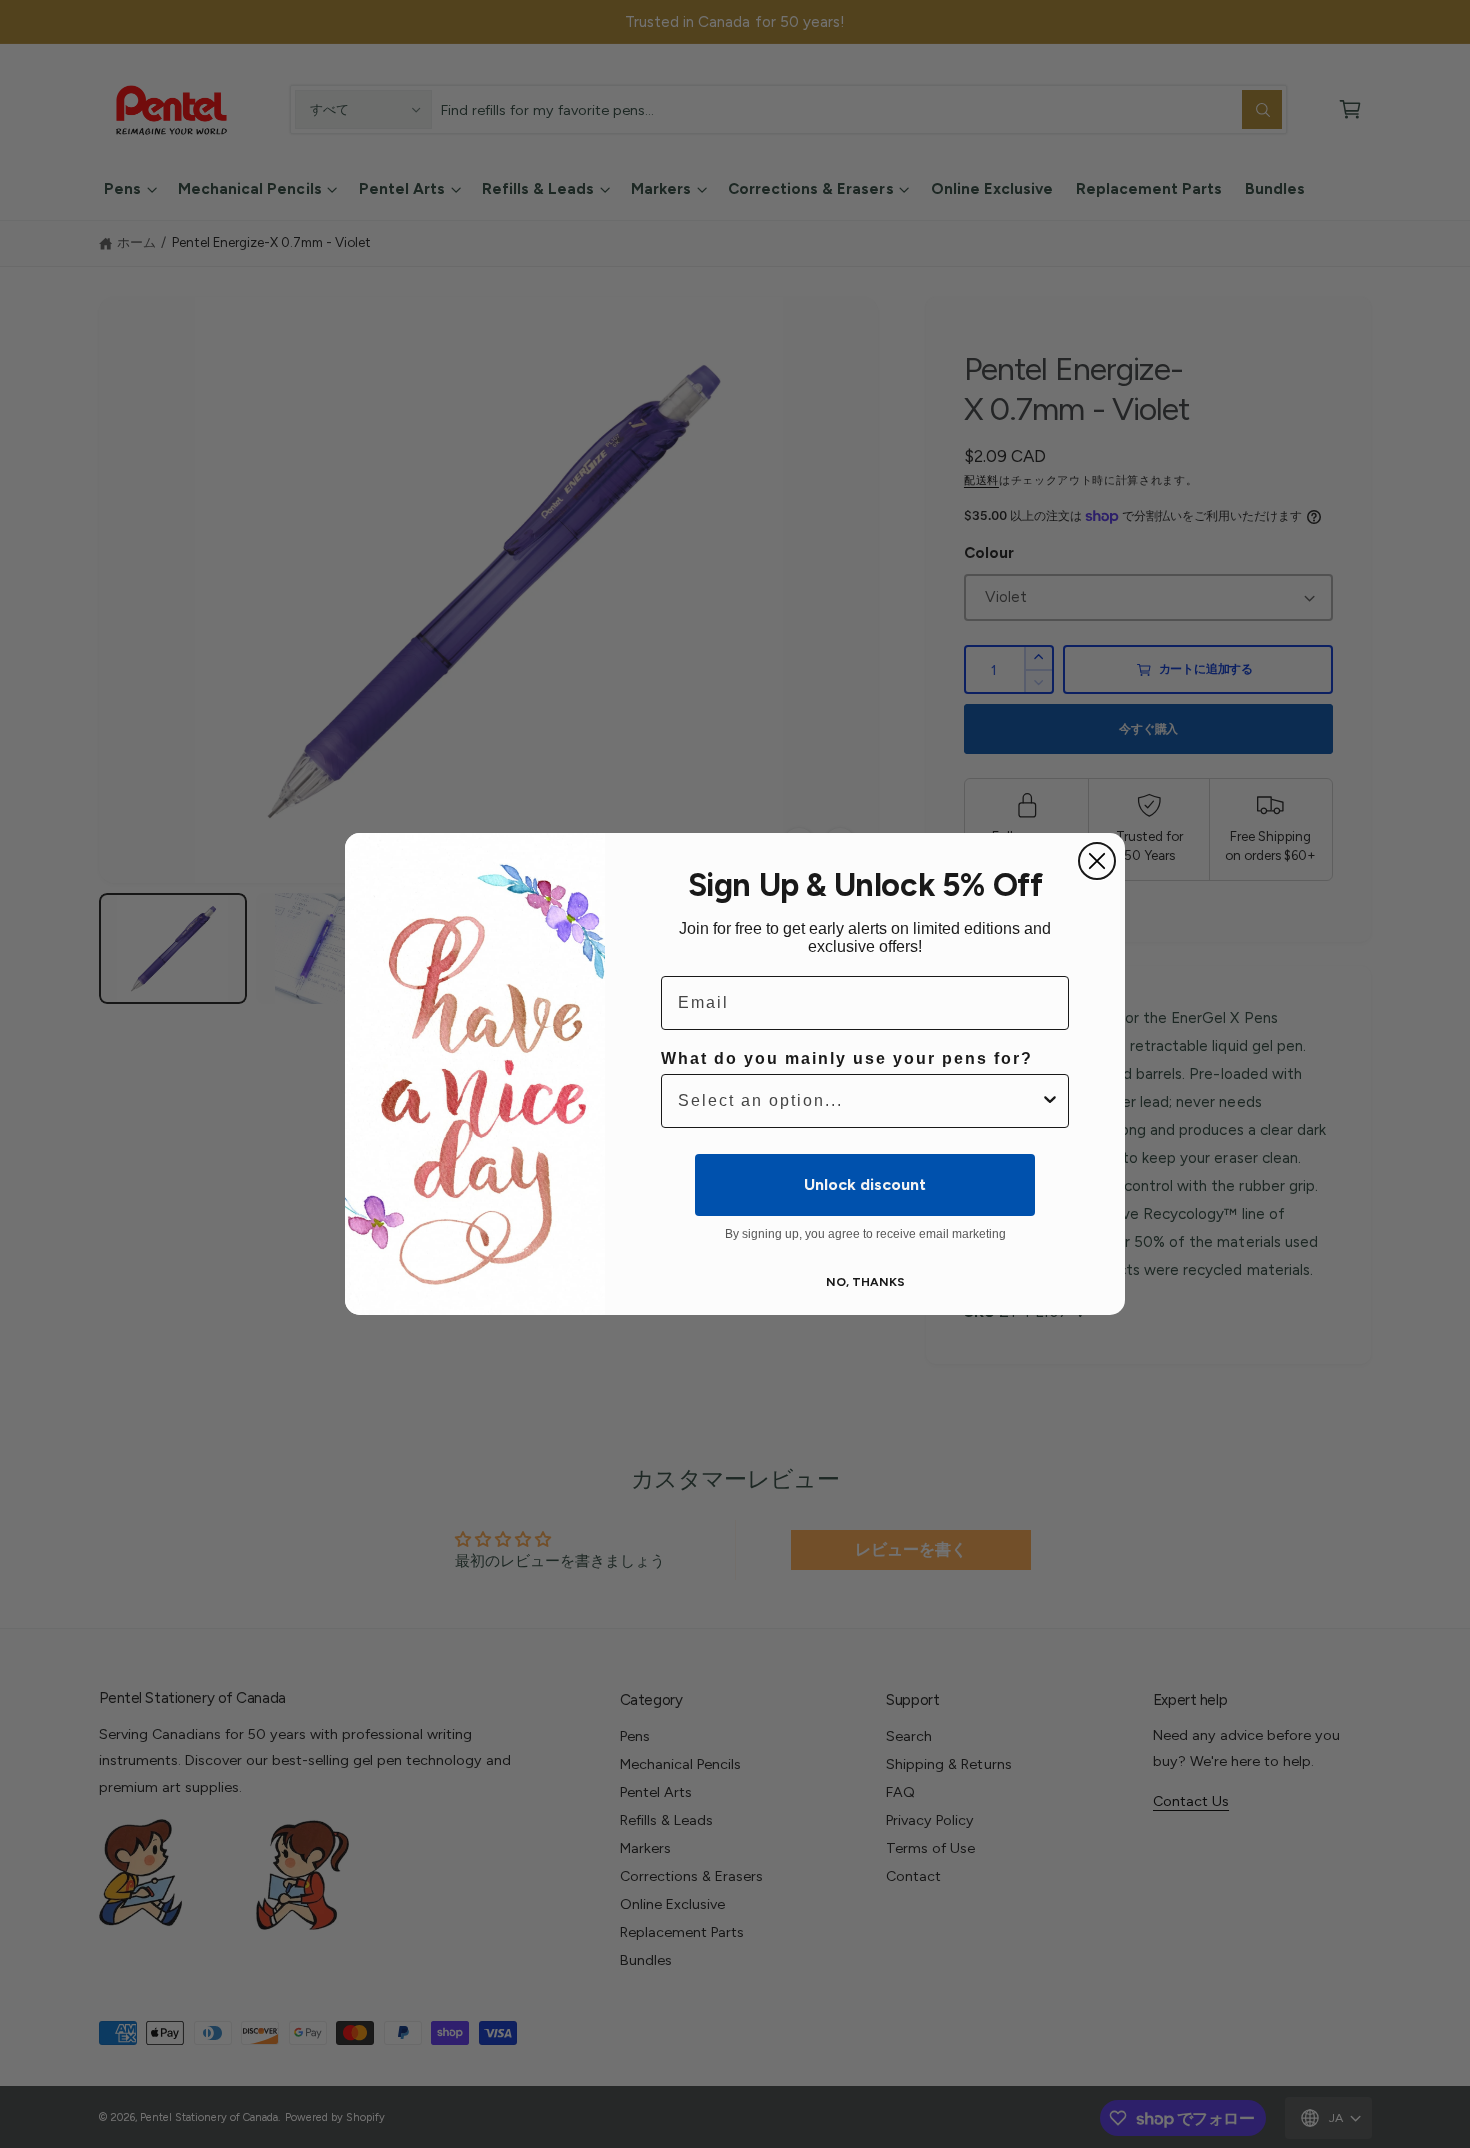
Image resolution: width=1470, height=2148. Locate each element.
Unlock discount (865, 1184)
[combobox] (859, 1101)
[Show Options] (1050, 1101)
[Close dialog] (1097, 861)
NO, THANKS (865, 1282)
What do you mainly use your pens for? (847, 1058)
